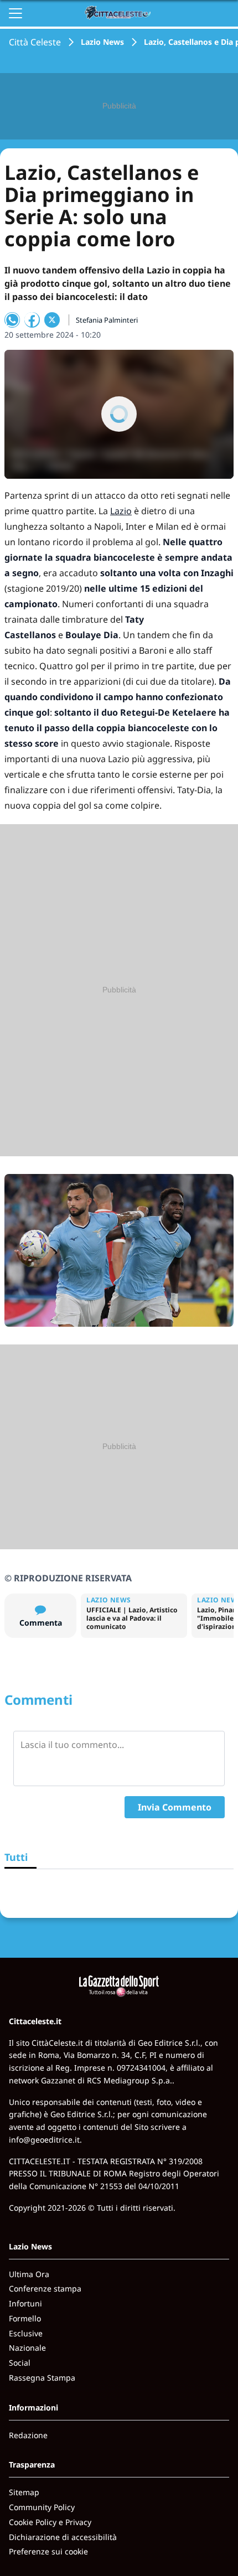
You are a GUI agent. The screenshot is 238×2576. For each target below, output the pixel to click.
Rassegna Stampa (42, 2378)
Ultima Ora (29, 2274)
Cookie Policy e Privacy (50, 2522)
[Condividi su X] (52, 320)
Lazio (121, 511)
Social (20, 2363)
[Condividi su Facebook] (32, 320)
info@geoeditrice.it (44, 2140)
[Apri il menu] (15, 13)
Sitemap (24, 2492)
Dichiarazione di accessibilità (63, 2537)
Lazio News (102, 42)
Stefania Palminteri (107, 320)
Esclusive (26, 2333)
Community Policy (42, 2507)
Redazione (28, 2435)
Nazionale (27, 2348)
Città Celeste (35, 42)
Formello (25, 2318)
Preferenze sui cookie (48, 2551)
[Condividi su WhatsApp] (12, 320)
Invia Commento (175, 1807)
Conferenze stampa (45, 2288)
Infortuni (25, 2303)
